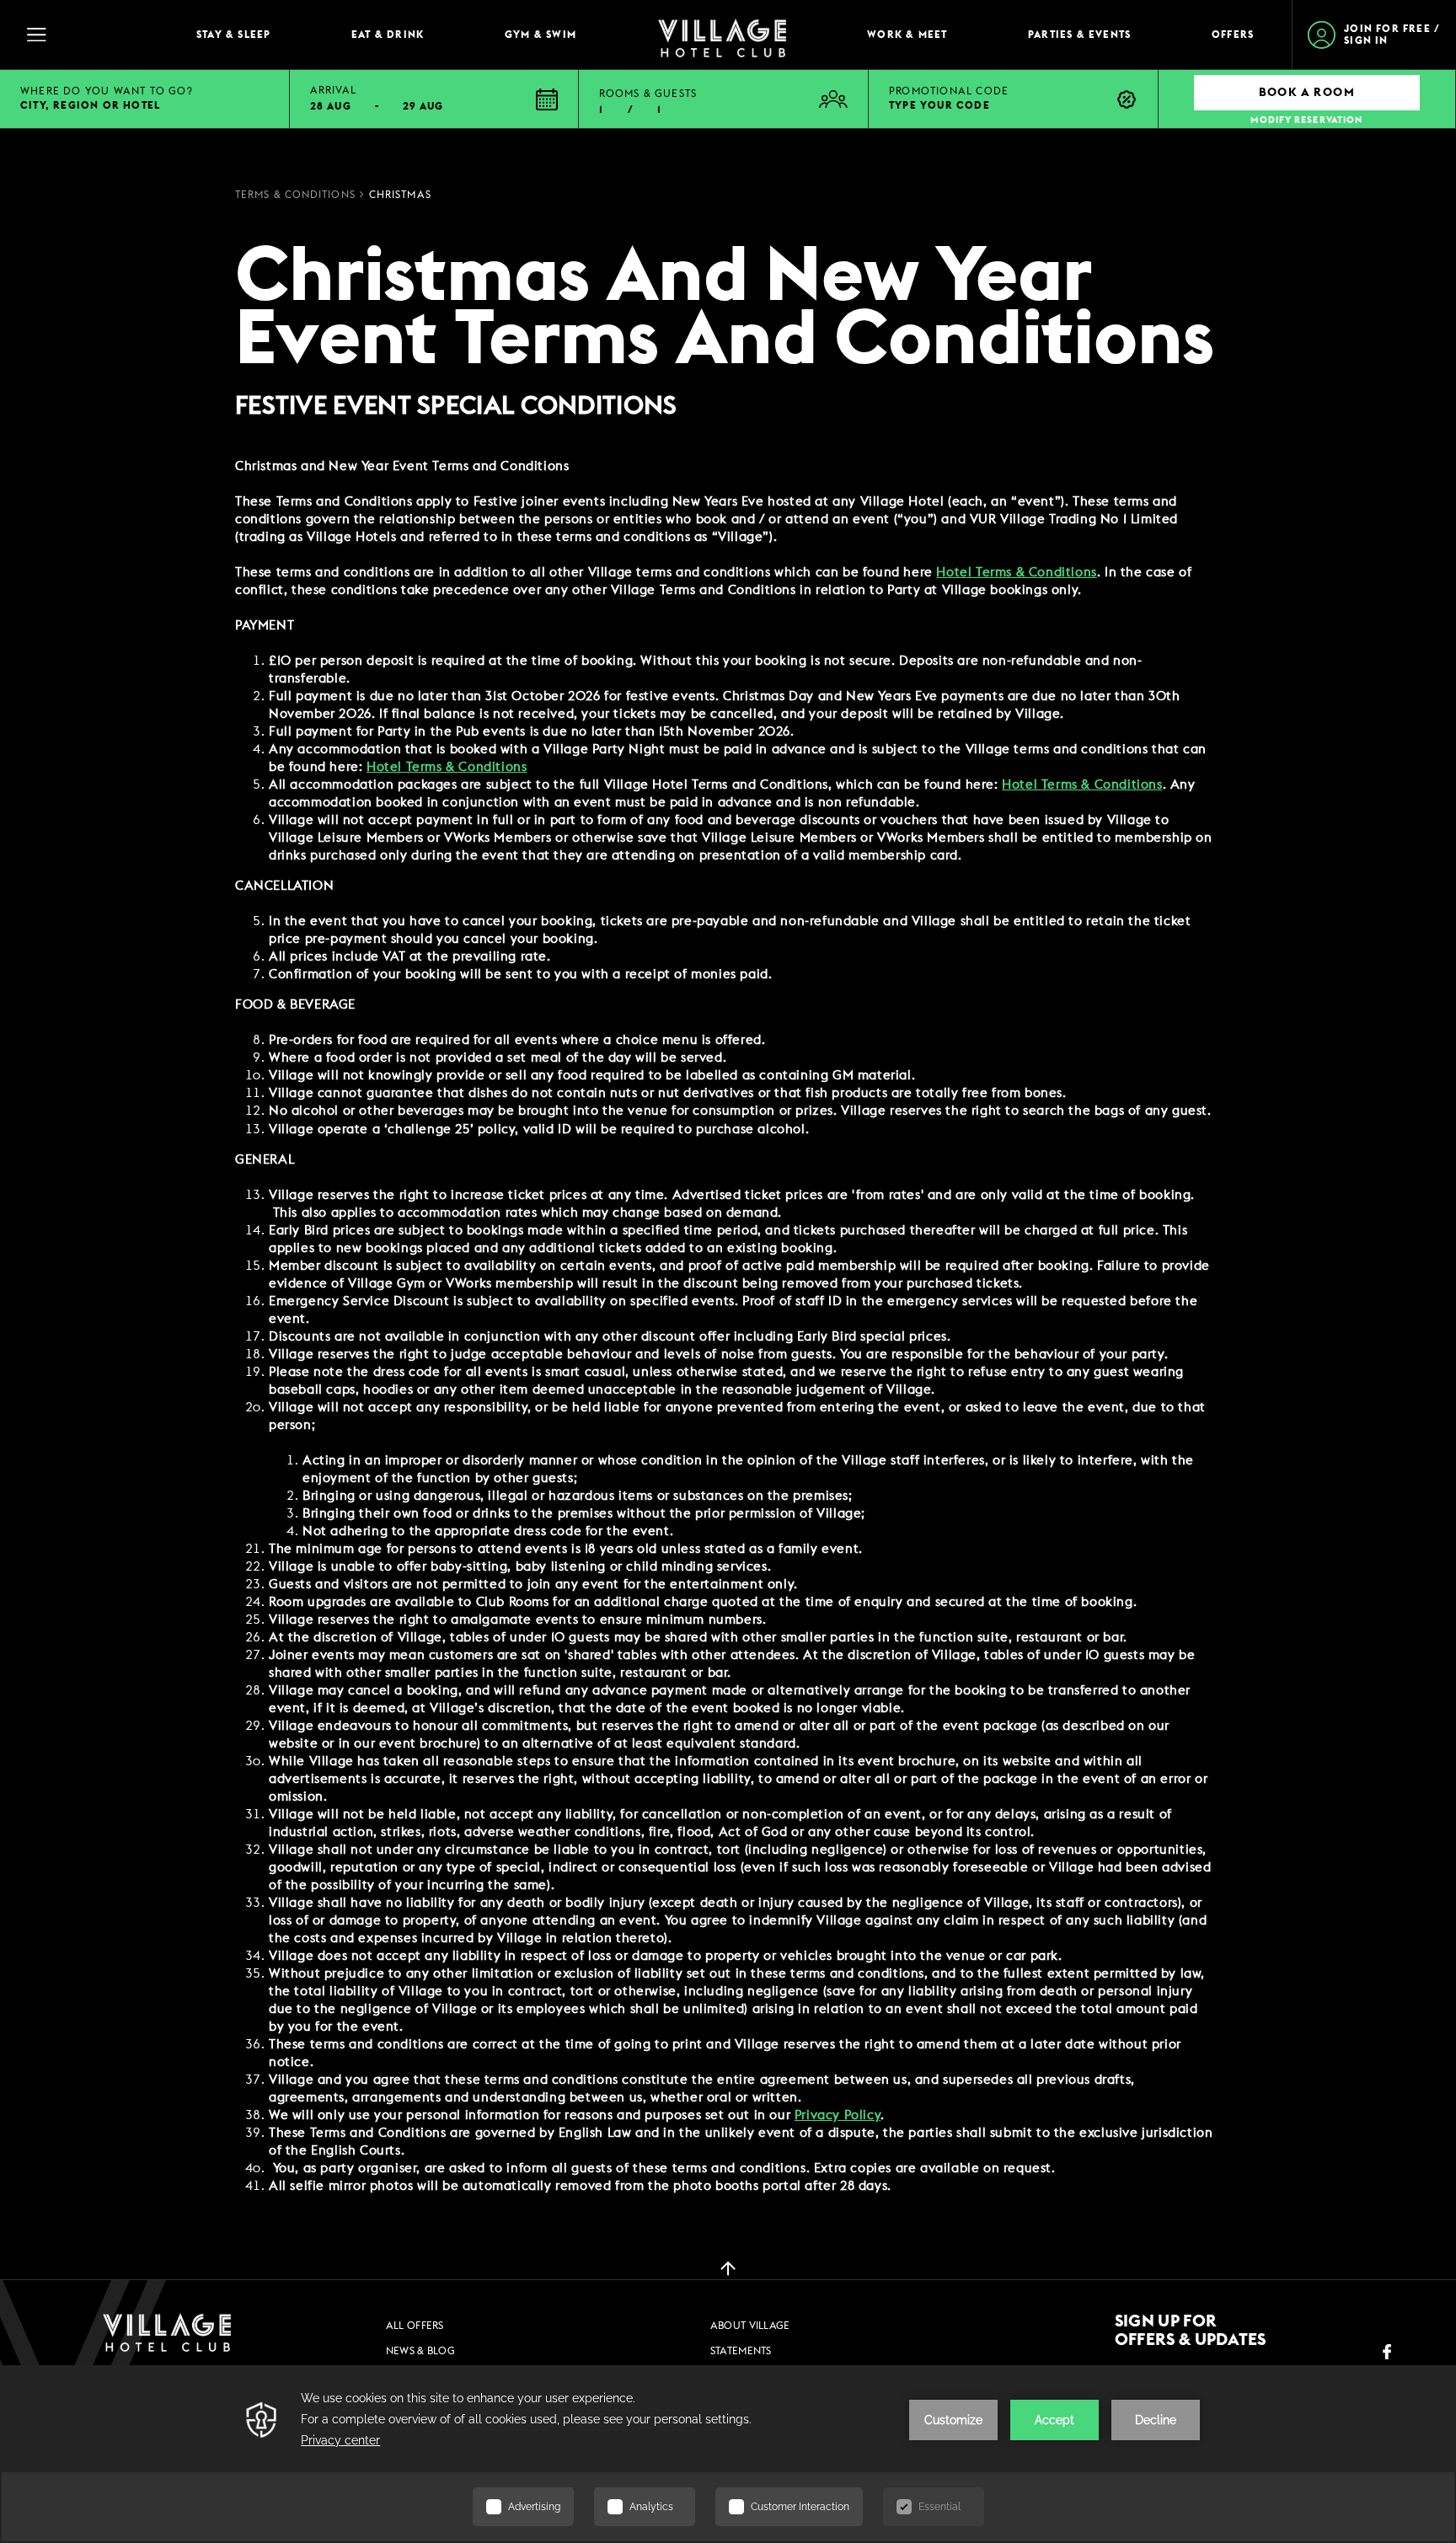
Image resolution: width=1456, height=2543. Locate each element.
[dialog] (726, 1326)
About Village (750, 2326)
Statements (741, 2351)
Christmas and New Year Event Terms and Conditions (725, 308)
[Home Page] (722, 35)
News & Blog (420, 2351)
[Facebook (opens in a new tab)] (1387, 2352)
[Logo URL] (167, 2332)
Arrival (333, 90)
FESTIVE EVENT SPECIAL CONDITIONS (456, 406)
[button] (435, 99)
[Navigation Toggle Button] (93, 35)
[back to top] (728, 2267)
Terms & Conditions (295, 195)
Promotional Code (949, 91)
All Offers (415, 2326)
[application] (728, 2454)
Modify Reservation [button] (1306, 120)
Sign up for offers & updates (1191, 2331)
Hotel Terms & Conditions (1082, 785)
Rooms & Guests (648, 94)
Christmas (400, 195)
